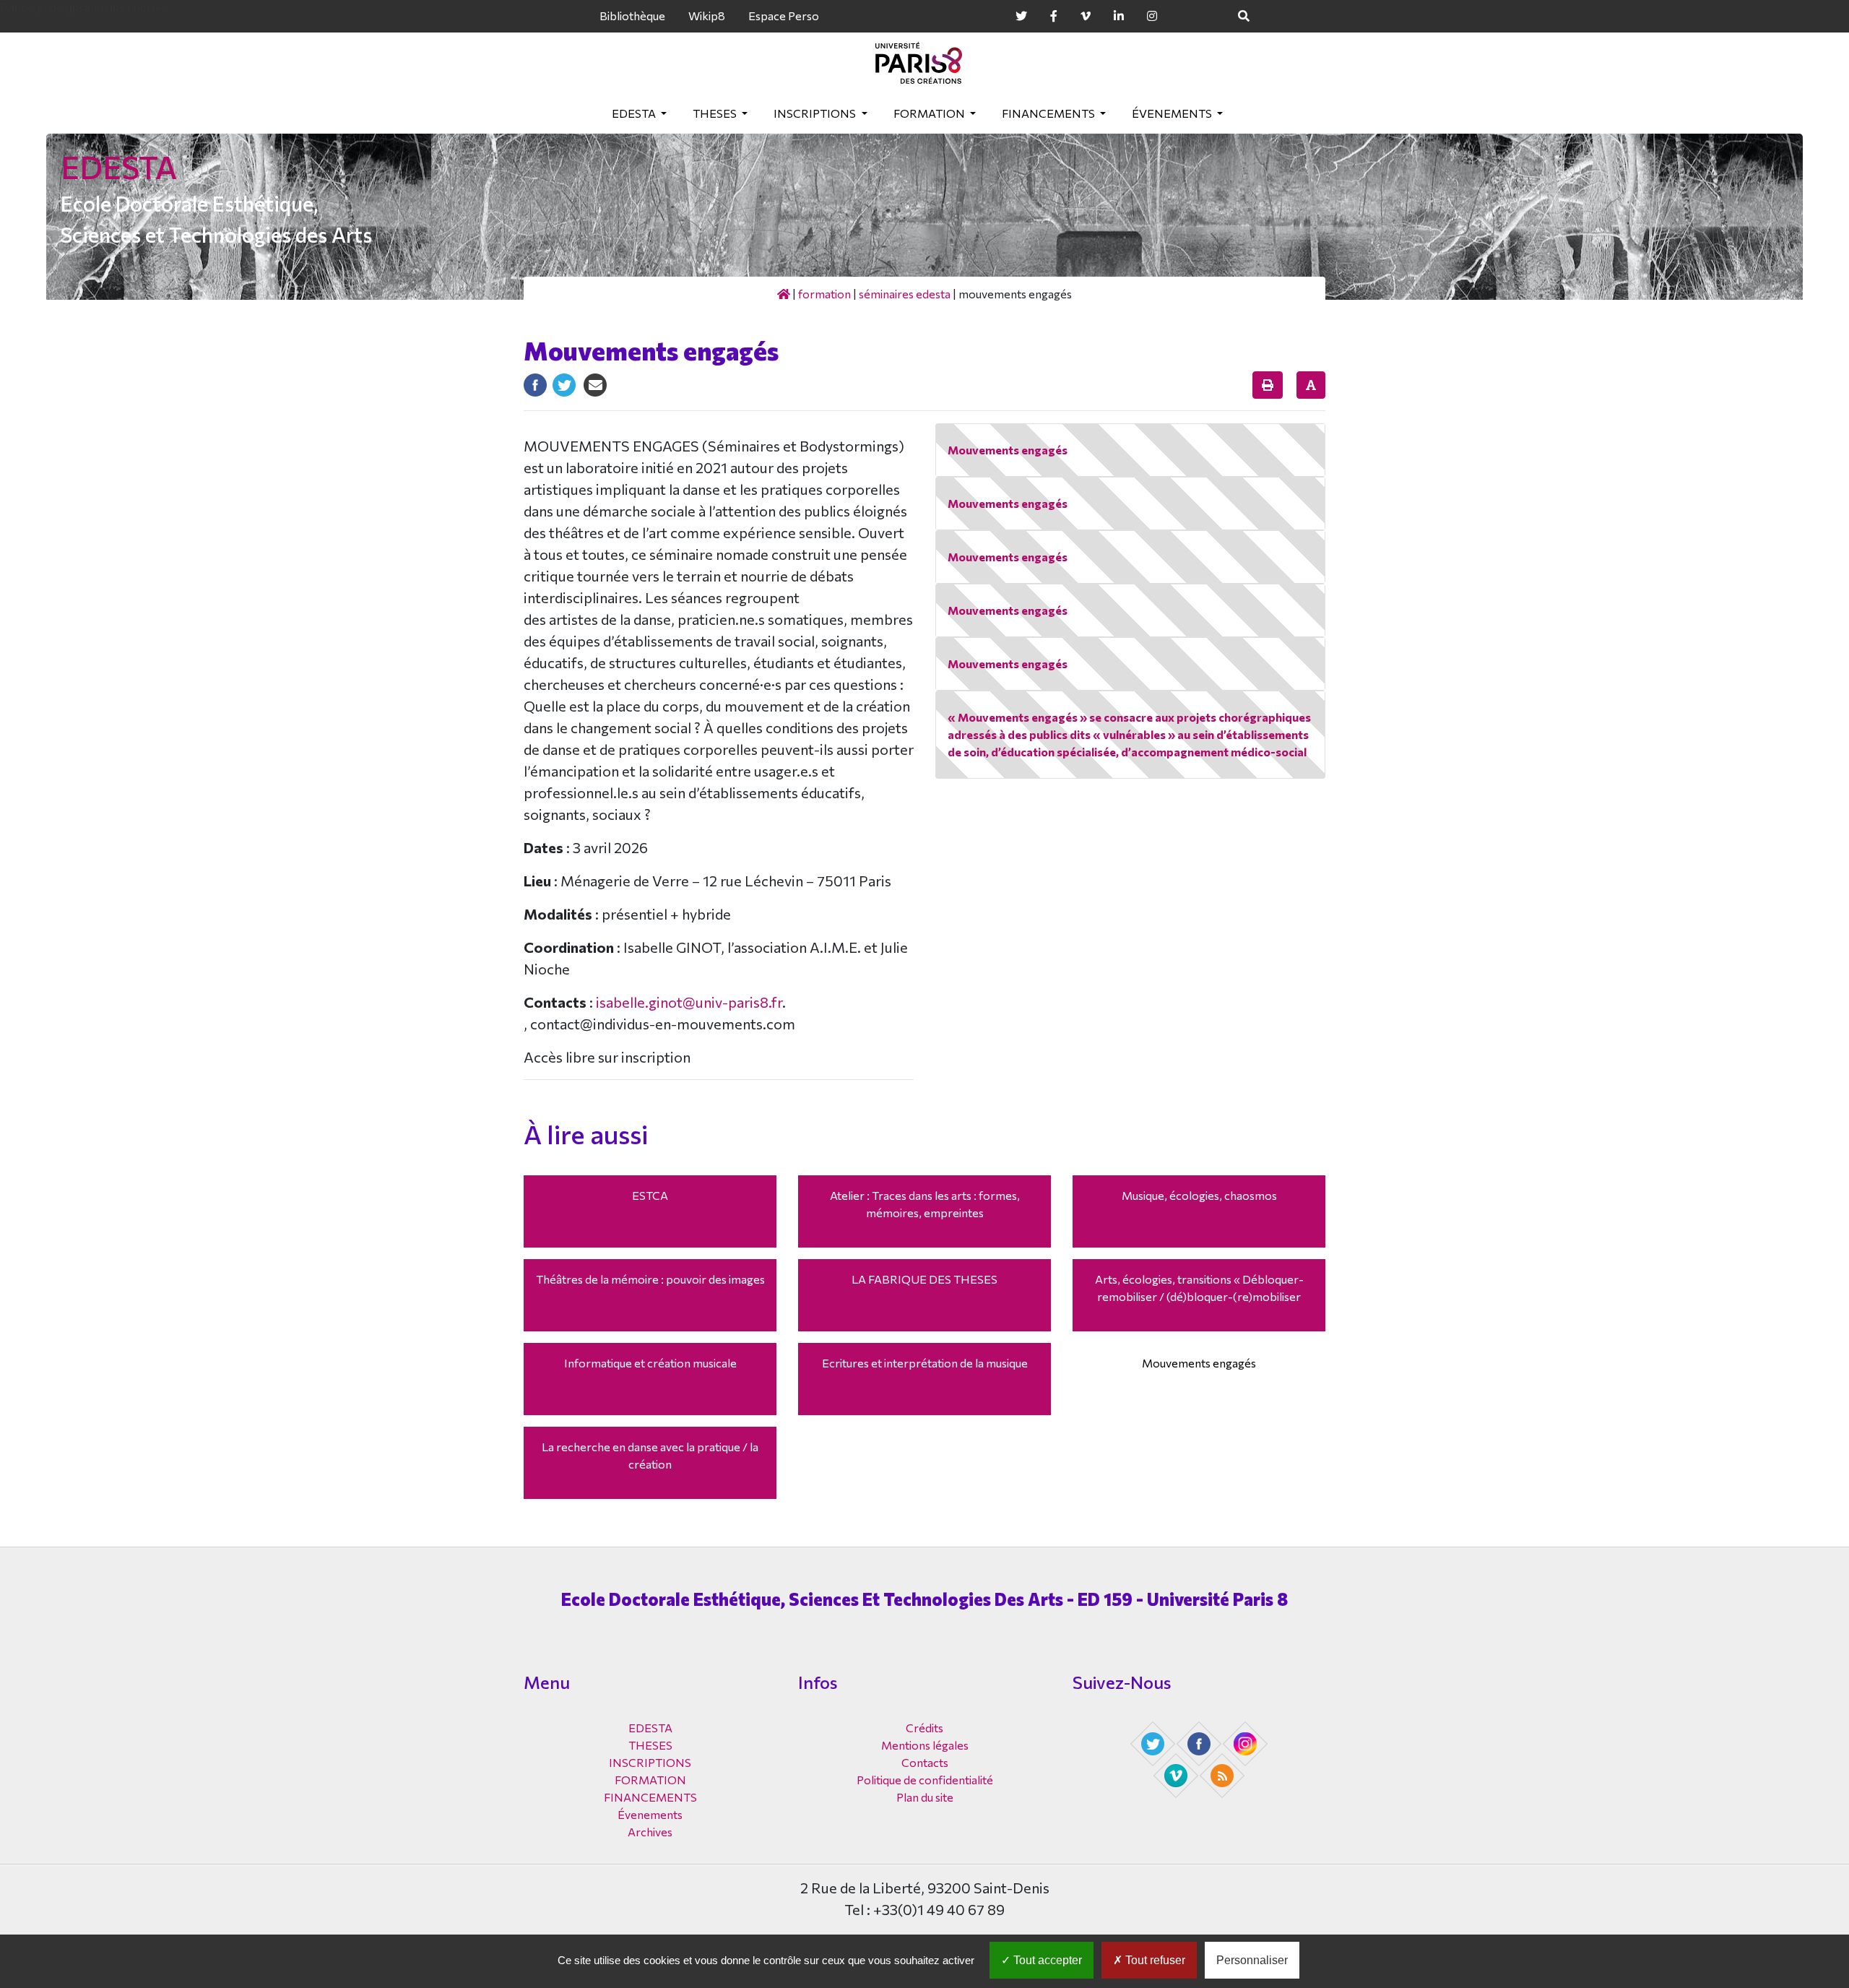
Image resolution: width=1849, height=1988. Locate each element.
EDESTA (635, 113)
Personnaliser (1252, 1960)
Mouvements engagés (1199, 1363)
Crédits (924, 1728)
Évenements (1173, 113)
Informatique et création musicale (650, 1363)
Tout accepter (1046, 1960)
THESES (716, 113)
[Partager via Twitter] (564, 383)
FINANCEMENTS (1049, 113)
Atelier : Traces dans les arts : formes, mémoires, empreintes (925, 1204)
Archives (650, 1832)
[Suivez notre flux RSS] (1224, 1774)
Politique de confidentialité (925, 1780)
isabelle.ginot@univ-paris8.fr (689, 1002)
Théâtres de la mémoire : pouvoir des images (650, 1279)
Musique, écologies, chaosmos (1199, 1195)
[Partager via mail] (595, 383)
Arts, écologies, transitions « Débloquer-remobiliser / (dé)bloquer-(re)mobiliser (1199, 1288)
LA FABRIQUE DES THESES (924, 1279)
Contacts (925, 1762)
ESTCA (650, 1195)
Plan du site (925, 1797)
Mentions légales (925, 1745)
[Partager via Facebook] (535, 383)
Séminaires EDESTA (905, 294)
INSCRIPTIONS (816, 113)
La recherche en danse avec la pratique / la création (650, 1455)
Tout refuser (1154, 1960)
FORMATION (930, 113)
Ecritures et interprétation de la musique (925, 1363)
